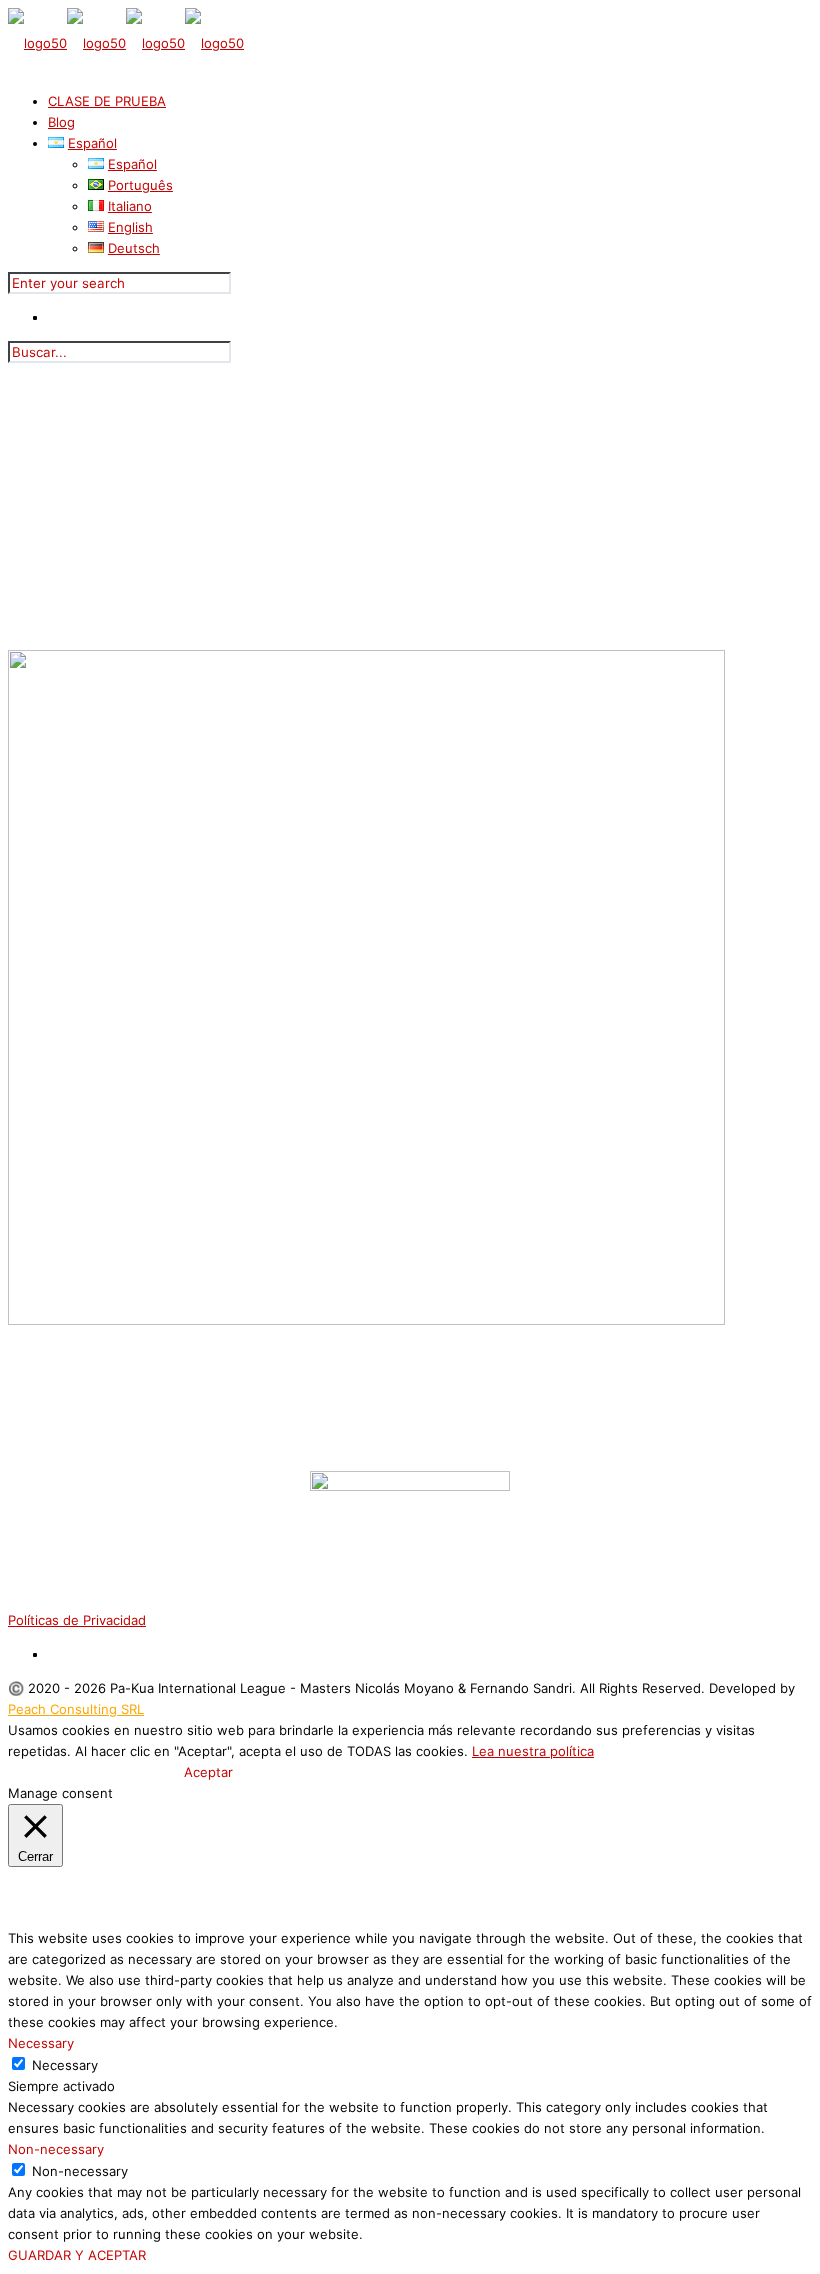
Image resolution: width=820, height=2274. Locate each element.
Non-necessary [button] (56, 2149)
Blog (61, 122)
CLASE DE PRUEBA (107, 101)
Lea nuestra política (533, 1751)
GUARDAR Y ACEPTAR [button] (77, 2255)
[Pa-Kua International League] (126, 43)
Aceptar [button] (208, 1772)
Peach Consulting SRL (76, 1709)
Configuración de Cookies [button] (93, 1772)
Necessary (65, 2065)
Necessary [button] (41, 2043)
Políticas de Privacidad (77, 1620)
